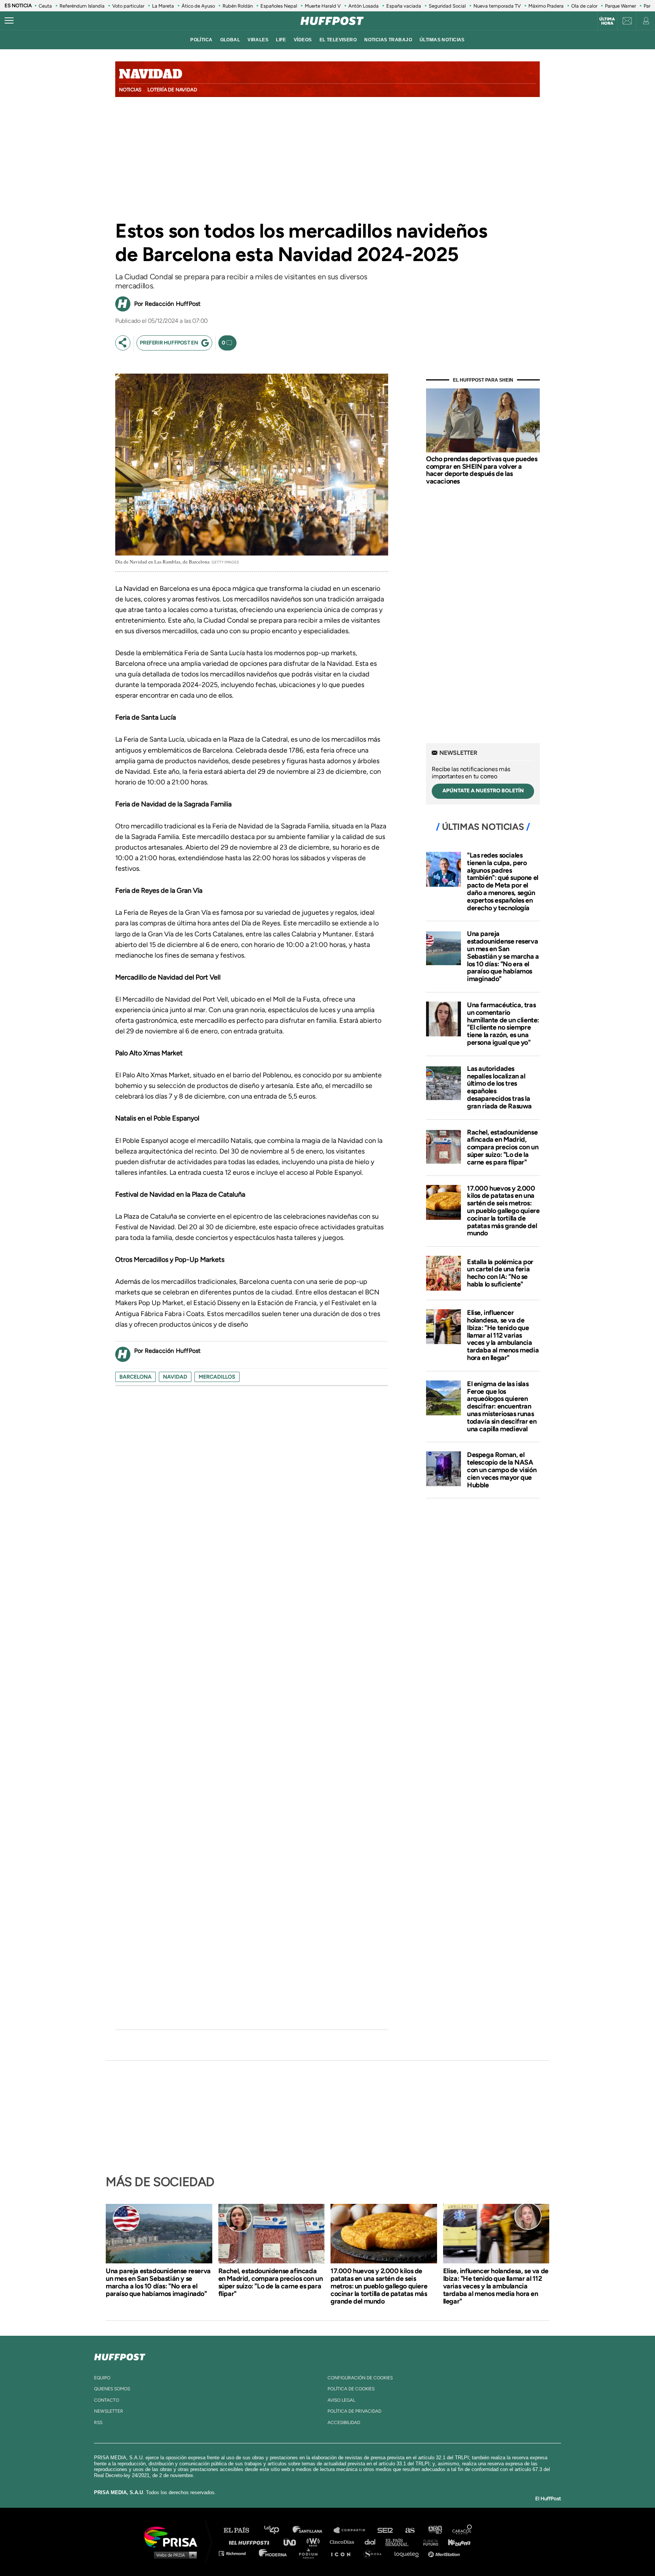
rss (98, 2423)
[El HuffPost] (332, 21)
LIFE (281, 40)
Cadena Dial (373, 2542)
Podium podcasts (311, 2553)
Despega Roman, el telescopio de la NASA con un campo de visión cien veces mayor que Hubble (502, 1470)
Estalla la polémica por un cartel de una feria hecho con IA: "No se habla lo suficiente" (500, 1273)
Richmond (236, 2553)
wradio (315, 2542)
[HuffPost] (120, 2355)
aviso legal (341, 2400)
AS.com (410, 2530)
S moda (375, 2553)
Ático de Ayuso (198, 6)
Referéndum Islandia (82, 6)
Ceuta (45, 6)
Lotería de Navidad (172, 90)
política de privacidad (354, 2411)
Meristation (445, 2553)
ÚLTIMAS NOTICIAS (442, 40)
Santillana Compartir (353, 2530)
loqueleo (409, 2553)
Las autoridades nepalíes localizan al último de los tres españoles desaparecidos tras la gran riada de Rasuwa (499, 1087)
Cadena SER (385, 2530)
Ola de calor (584, 6)
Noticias (130, 90)
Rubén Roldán (238, 6)
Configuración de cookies (360, 2378)
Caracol (462, 2530)
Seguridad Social (447, 6)
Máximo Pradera (546, 6)
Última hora (607, 21)
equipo (102, 2378)
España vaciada (404, 6)
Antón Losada (364, 6)
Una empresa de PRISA (174, 2536)
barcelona (136, 1377)
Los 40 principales (277, 2530)
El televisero (338, 40)
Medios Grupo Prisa (173, 2555)
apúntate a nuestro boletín (483, 791)
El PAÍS (241, 2530)
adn (435, 2530)
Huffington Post (251, 2542)
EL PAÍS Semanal (400, 2542)
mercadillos (217, 1377)
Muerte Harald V (323, 6)
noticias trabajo (388, 40)
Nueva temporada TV (497, 6)
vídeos (303, 40)
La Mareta (163, 6)
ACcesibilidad (344, 2423)
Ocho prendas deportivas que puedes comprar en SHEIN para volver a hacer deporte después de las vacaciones (482, 470)
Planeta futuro (428, 2542)
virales (258, 40)
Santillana (313, 2530)
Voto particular (128, 6)
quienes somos (112, 2389)
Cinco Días (344, 2542)
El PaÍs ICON (343, 2553)
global (230, 40)
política (201, 40)
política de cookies (351, 2389)
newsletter (109, 2411)
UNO (293, 2542)
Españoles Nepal (279, 6)
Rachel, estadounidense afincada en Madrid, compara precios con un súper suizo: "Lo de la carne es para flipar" (503, 1147)
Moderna (273, 2553)
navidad (175, 1377)
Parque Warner (621, 6)
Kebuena (456, 2542)
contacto (107, 2400)
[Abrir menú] (9, 21)
